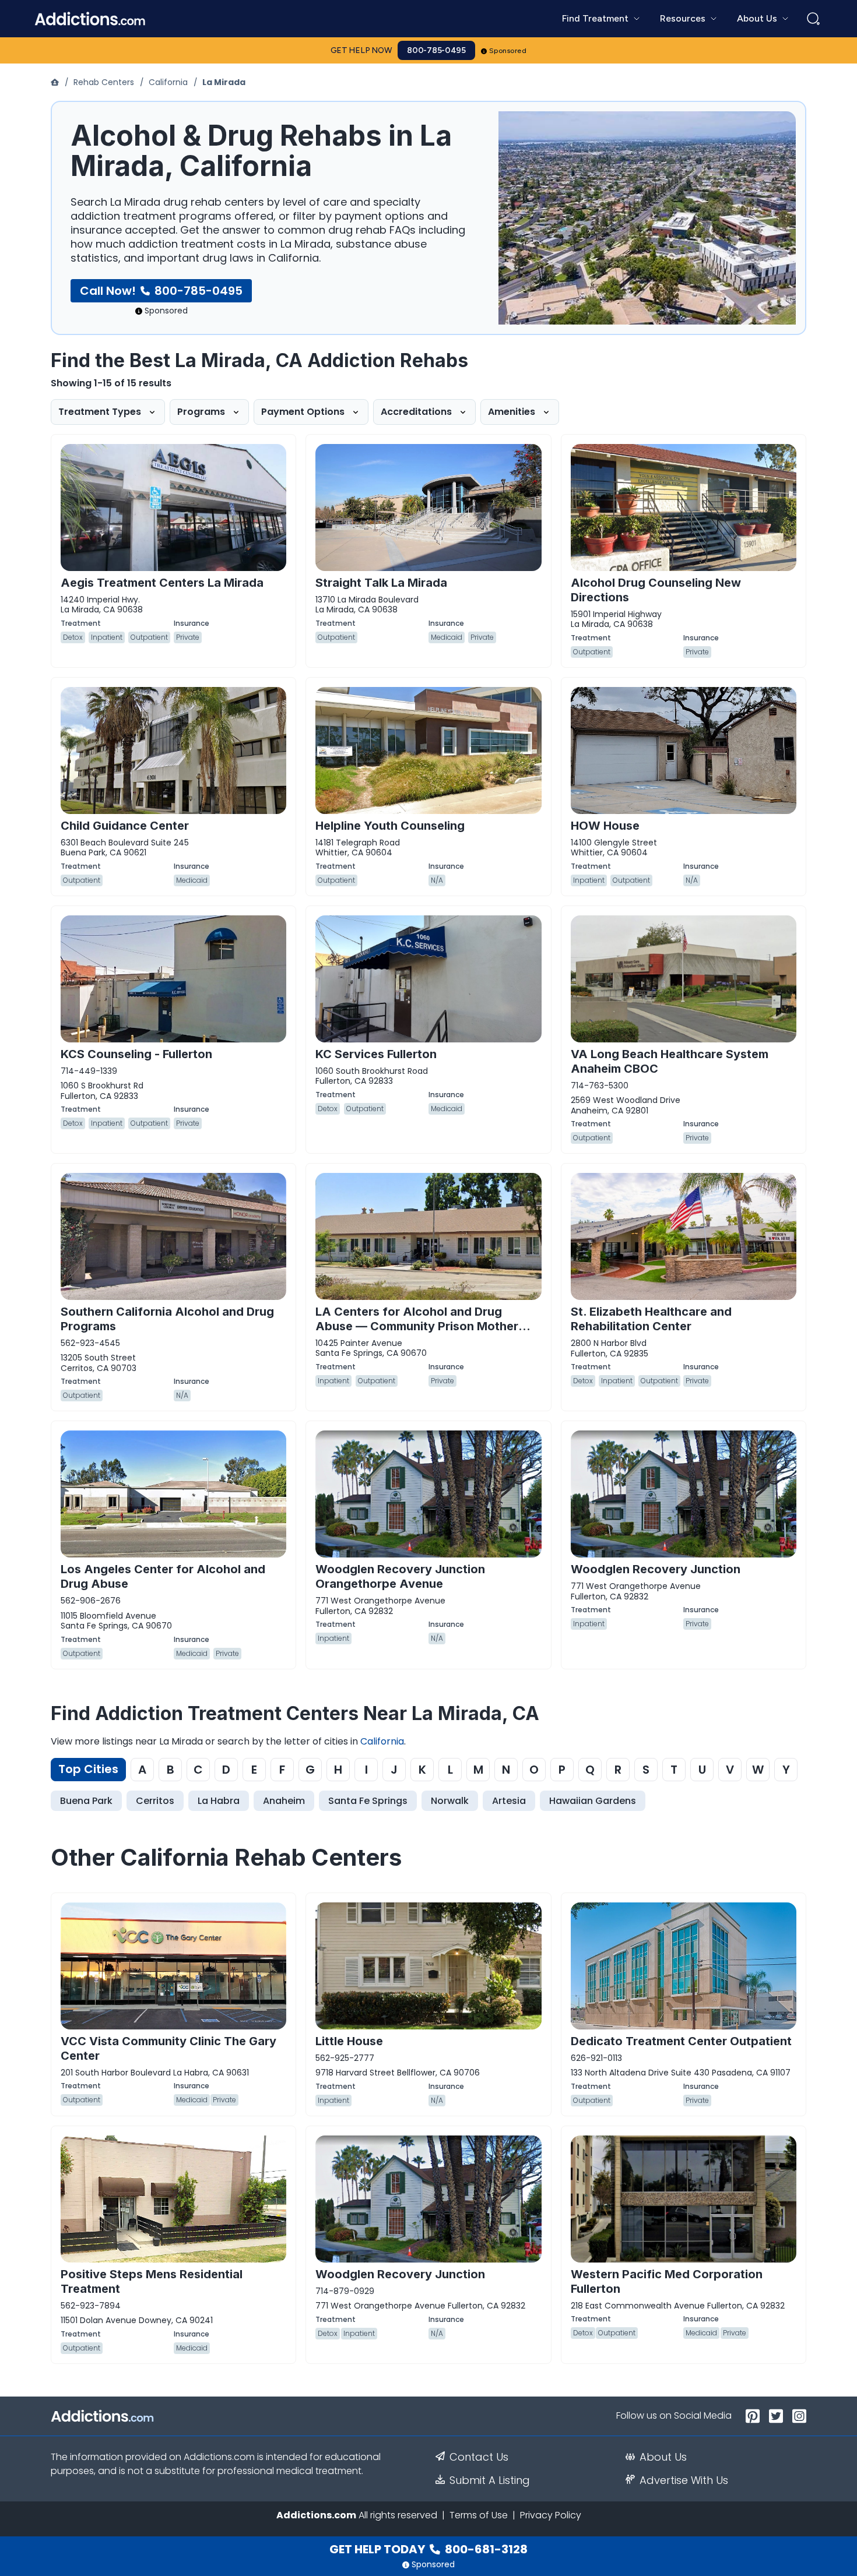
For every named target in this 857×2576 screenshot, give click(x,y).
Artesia (509, 1801)
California (168, 82)
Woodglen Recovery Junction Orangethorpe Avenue (400, 1576)
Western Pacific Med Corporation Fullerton (667, 2281)
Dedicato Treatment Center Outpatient (681, 2041)
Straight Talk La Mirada (381, 583)
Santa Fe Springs (368, 1801)
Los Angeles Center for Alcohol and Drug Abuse (163, 1576)
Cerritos (155, 1801)
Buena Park (86, 1801)
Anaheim (284, 1801)
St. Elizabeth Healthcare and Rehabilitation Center (651, 1319)
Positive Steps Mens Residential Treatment (152, 2281)
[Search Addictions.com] (813, 19)
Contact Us (479, 2457)
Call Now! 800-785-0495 (161, 291)
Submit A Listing (490, 2480)
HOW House (605, 826)
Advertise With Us (684, 2480)
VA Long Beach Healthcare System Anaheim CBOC (670, 1061)
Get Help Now (361, 50)
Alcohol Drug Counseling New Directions (656, 590)
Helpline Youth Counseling (390, 826)
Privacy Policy (551, 2515)
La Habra (219, 1801)
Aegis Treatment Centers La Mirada (162, 583)
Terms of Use (479, 2515)
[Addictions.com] (56, 82)
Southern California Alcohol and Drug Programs (167, 1319)
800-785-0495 (436, 50)
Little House (349, 2041)
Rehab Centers (104, 82)
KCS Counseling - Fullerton (136, 1054)
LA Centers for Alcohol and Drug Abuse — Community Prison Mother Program (417, 1326)
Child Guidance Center (125, 826)
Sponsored (508, 51)
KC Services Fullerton (376, 1054)
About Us (663, 2457)
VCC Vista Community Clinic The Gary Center (168, 2048)
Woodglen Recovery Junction (656, 1569)
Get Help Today (428, 2549)
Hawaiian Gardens (593, 1801)
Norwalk (450, 1801)
